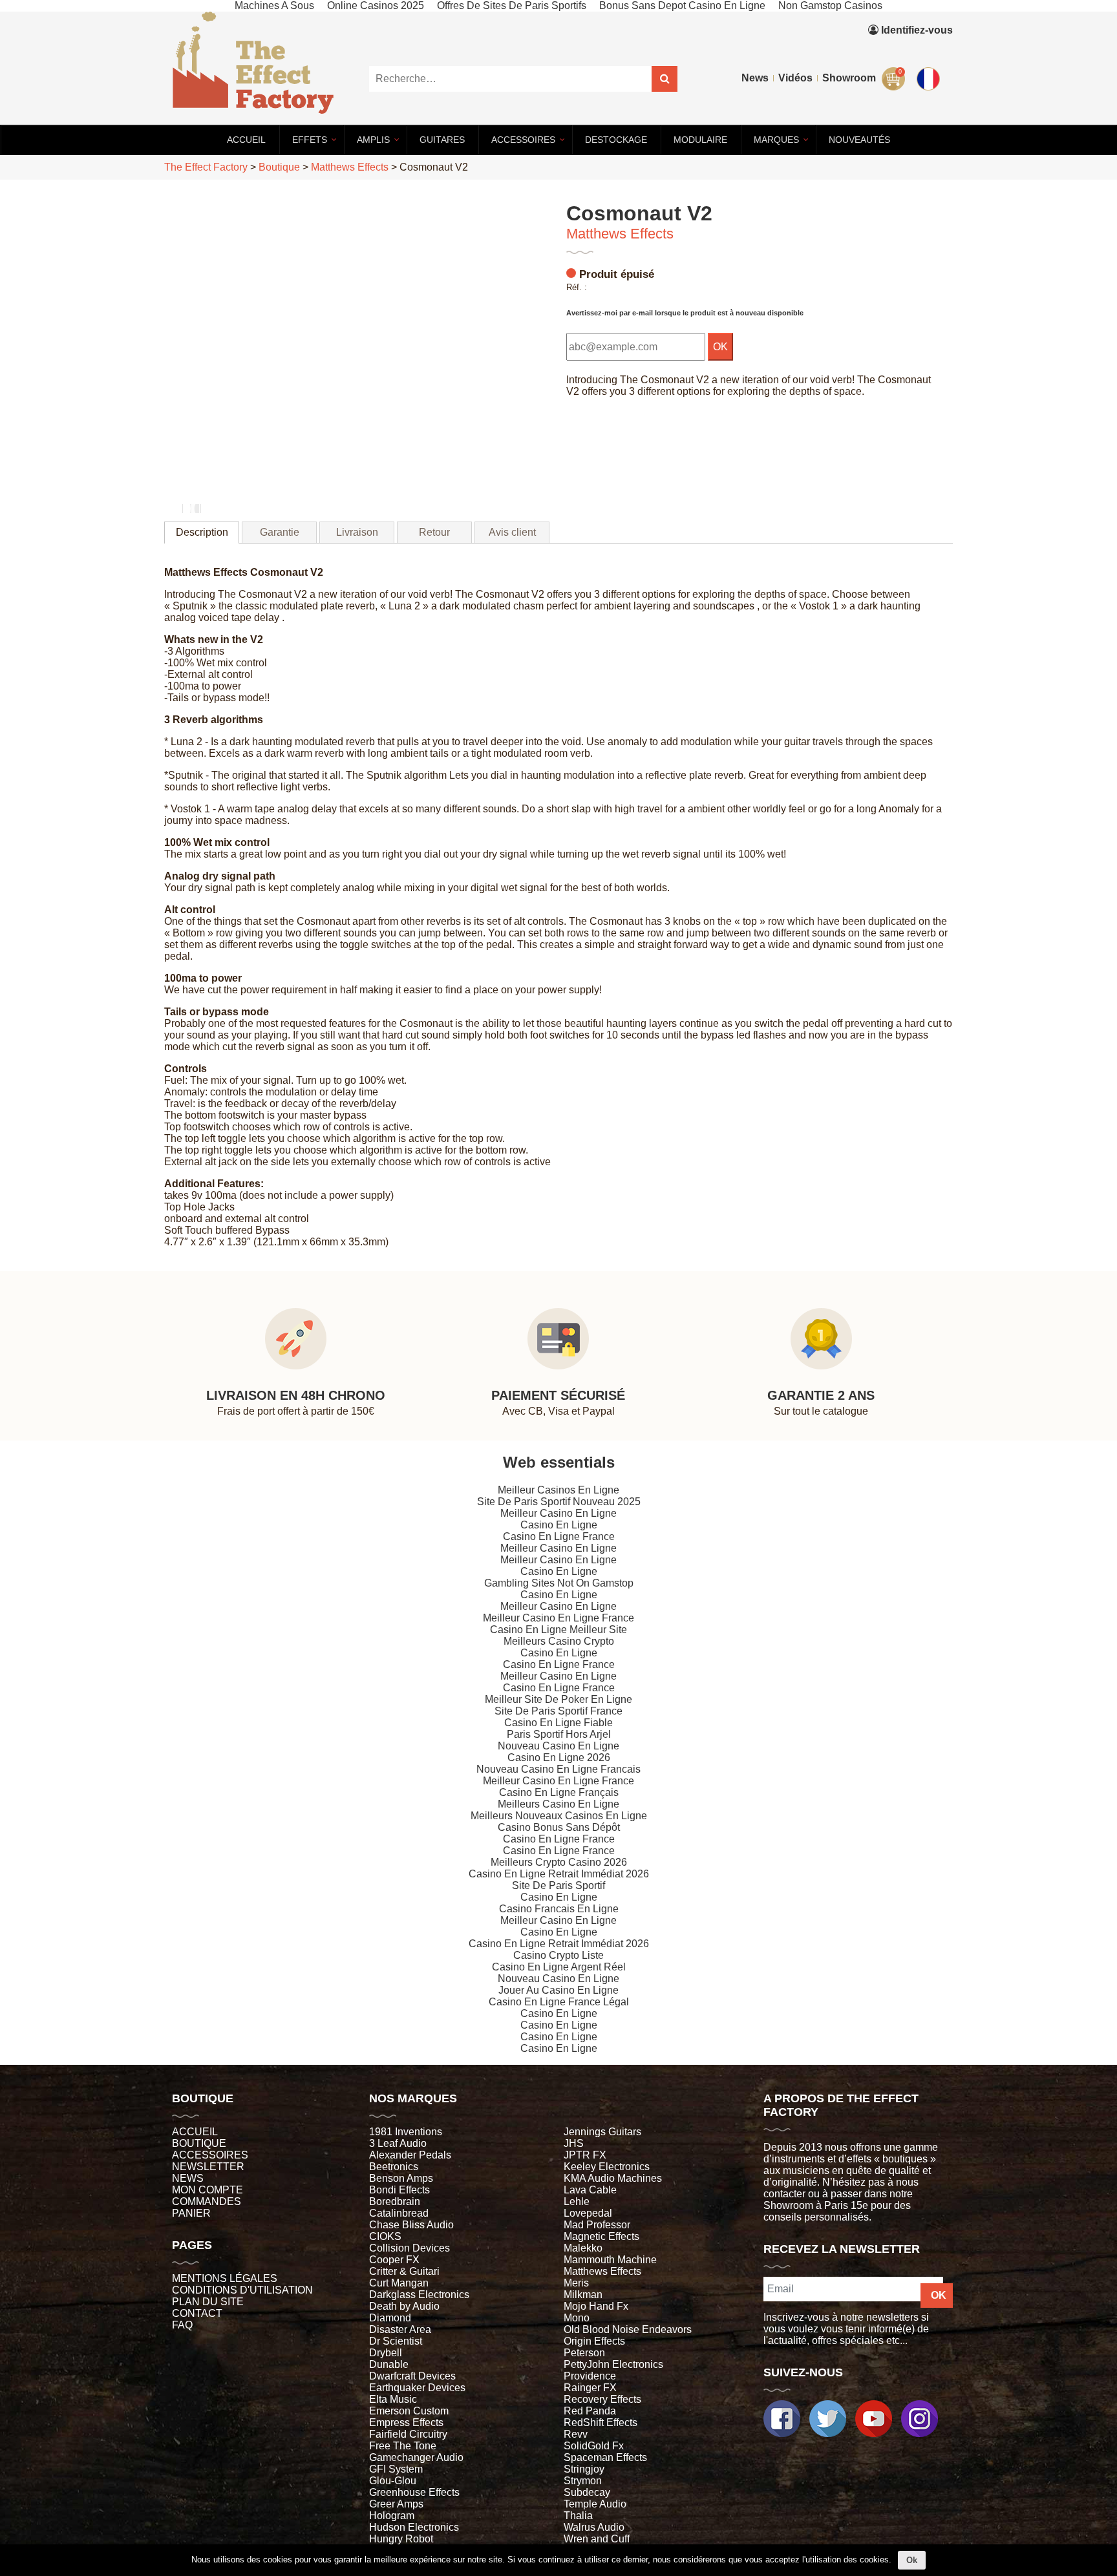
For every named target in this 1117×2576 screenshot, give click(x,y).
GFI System (396, 2469)
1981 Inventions (406, 2132)
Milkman (583, 2295)
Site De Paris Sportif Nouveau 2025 (559, 1502)
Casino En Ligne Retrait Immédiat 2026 (559, 1874)
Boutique (199, 2143)
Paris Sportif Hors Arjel (559, 1734)
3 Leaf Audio (398, 2143)
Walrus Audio (594, 2527)
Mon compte (207, 2190)
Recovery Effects (602, 2399)
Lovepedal (588, 2213)
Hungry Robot (401, 2539)
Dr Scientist (396, 2341)
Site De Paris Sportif (558, 1885)
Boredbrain (395, 2201)
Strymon (583, 2481)
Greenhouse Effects (414, 2492)
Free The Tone (403, 2446)
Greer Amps (396, 2504)
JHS (574, 2143)
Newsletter (208, 2167)
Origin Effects (594, 2341)
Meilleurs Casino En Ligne (558, 1804)
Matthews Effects (620, 234)
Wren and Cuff (597, 2539)
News (755, 78)
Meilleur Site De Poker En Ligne (558, 1699)
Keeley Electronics (607, 2167)
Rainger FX (590, 2388)
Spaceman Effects (605, 2457)
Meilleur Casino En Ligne (558, 1513)
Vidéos (795, 78)
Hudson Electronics (414, 2527)
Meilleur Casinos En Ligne (558, 1490)
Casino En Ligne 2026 (559, 1758)
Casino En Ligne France (559, 1536)
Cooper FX (394, 2260)
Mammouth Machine (610, 2260)
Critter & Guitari (404, 2271)
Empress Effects (406, 2423)
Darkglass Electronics (419, 2295)
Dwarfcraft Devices (412, 2376)
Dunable (389, 2364)
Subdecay (587, 2492)
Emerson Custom (409, 2411)
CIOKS (385, 2236)
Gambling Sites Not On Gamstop (559, 1583)
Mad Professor (597, 2225)
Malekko (583, 2248)
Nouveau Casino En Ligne (558, 1746)
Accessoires (210, 2155)
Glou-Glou (393, 2481)
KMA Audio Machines (613, 2178)
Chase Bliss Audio (411, 2225)
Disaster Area (400, 2329)
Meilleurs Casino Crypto (559, 1641)
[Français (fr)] (931, 49)
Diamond (390, 2318)
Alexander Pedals (410, 2155)
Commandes (207, 2201)
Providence (590, 2376)
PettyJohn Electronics (613, 2364)
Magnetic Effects (601, 2236)
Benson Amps (401, 2178)
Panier (191, 2213)
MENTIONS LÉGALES (225, 2278)
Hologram (392, 2516)
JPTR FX (585, 2155)
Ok (912, 2560)
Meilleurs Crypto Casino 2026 (559, 1862)
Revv (576, 2434)
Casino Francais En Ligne (559, 1909)
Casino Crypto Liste (558, 1955)
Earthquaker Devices (417, 2388)
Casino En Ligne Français (559, 1792)
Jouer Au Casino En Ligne (558, 1990)
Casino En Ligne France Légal (559, 2002)
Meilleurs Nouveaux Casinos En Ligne (559, 1816)
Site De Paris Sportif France (558, 1711)
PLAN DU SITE (208, 2302)
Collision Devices (410, 2248)
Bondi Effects (399, 2190)
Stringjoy (584, 2469)
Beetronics (394, 2167)
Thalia (578, 2516)
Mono (577, 2318)
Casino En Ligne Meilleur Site (558, 1630)
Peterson (584, 2353)
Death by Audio (404, 2306)
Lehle (577, 2201)
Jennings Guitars (602, 2132)
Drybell (386, 2353)
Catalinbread (399, 2213)
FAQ (182, 2325)
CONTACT (197, 2313)
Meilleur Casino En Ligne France (558, 1618)
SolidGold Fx (594, 2446)
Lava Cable (590, 2190)
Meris (576, 2283)
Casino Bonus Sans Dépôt (559, 1827)
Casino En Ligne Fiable (558, 1723)
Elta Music (393, 2399)
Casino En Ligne (559, 1525)
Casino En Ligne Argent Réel (559, 1967)
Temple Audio (595, 2504)
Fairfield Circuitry (408, 2434)
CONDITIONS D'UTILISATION (242, 2290)
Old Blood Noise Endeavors (628, 2329)
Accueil (195, 2132)
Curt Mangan (399, 2283)
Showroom (849, 78)
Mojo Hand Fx (596, 2306)
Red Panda (590, 2411)
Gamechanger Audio (416, 2457)
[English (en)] (931, 76)
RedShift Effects (601, 2423)
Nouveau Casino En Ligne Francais (558, 1769)
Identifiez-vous (916, 30)
